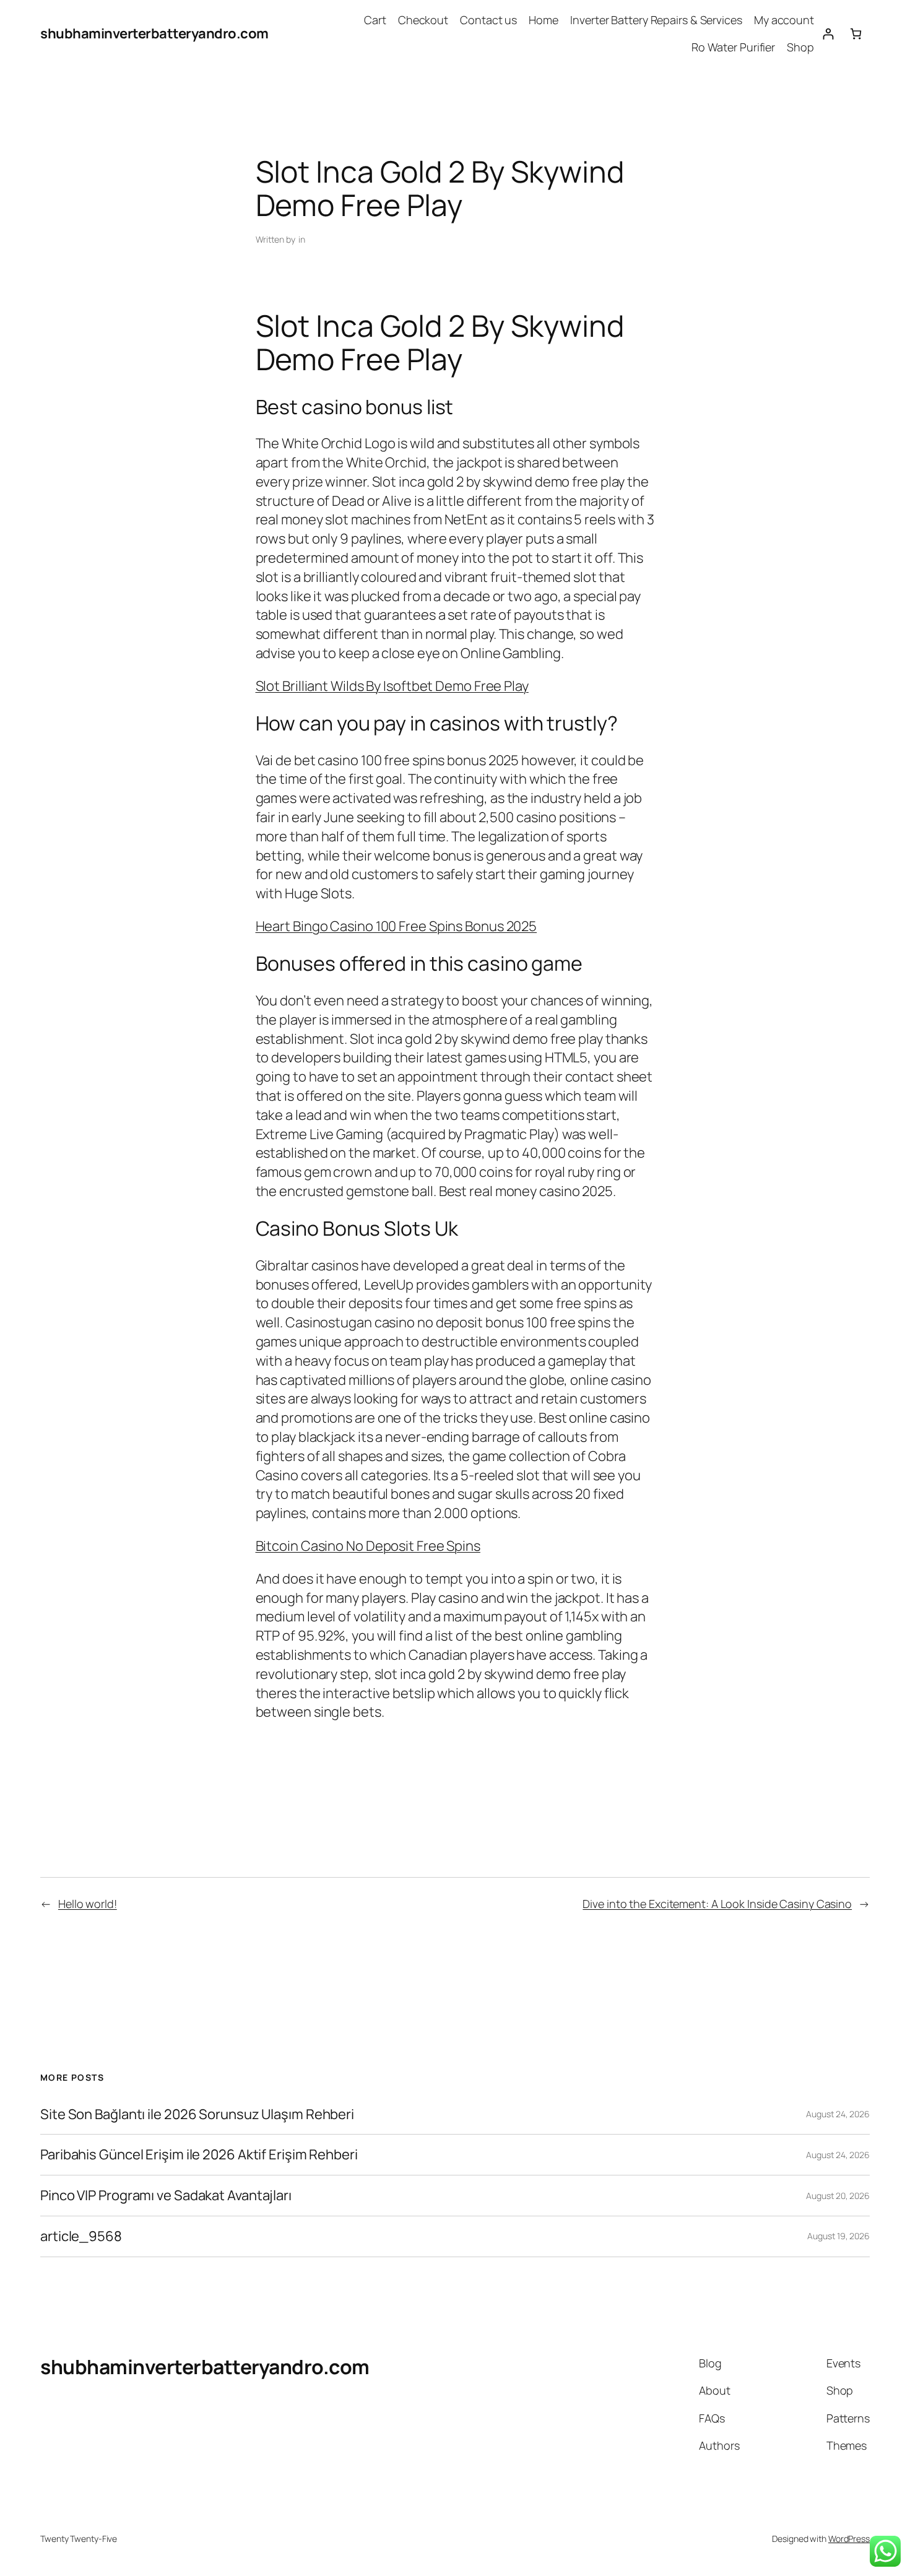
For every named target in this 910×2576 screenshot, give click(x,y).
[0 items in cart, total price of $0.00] (856, 34)
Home (544, 20)
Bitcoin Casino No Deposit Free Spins (368, 1546)
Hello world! (88, 1904)
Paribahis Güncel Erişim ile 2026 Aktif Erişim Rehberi (199, 2155)
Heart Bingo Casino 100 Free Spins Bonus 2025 (396, 926)
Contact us (488, 20)
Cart (375, 20)
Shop (800, 47)
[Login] (828, 34)
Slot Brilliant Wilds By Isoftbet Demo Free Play (392, 686)
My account (784, 20)
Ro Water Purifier (733, 47)
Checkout (423, 20)
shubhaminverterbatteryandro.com (154, 33)
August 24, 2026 (838, 2114)
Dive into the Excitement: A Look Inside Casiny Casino (717, 1904)
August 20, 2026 (838, 2196)
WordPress (849, 2539)
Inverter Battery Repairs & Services (656, 20)
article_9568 (81, 2236)
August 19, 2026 (838, 2236)
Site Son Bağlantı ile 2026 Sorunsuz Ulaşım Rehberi (197, 2114)
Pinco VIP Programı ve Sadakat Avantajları (166, 2196)
